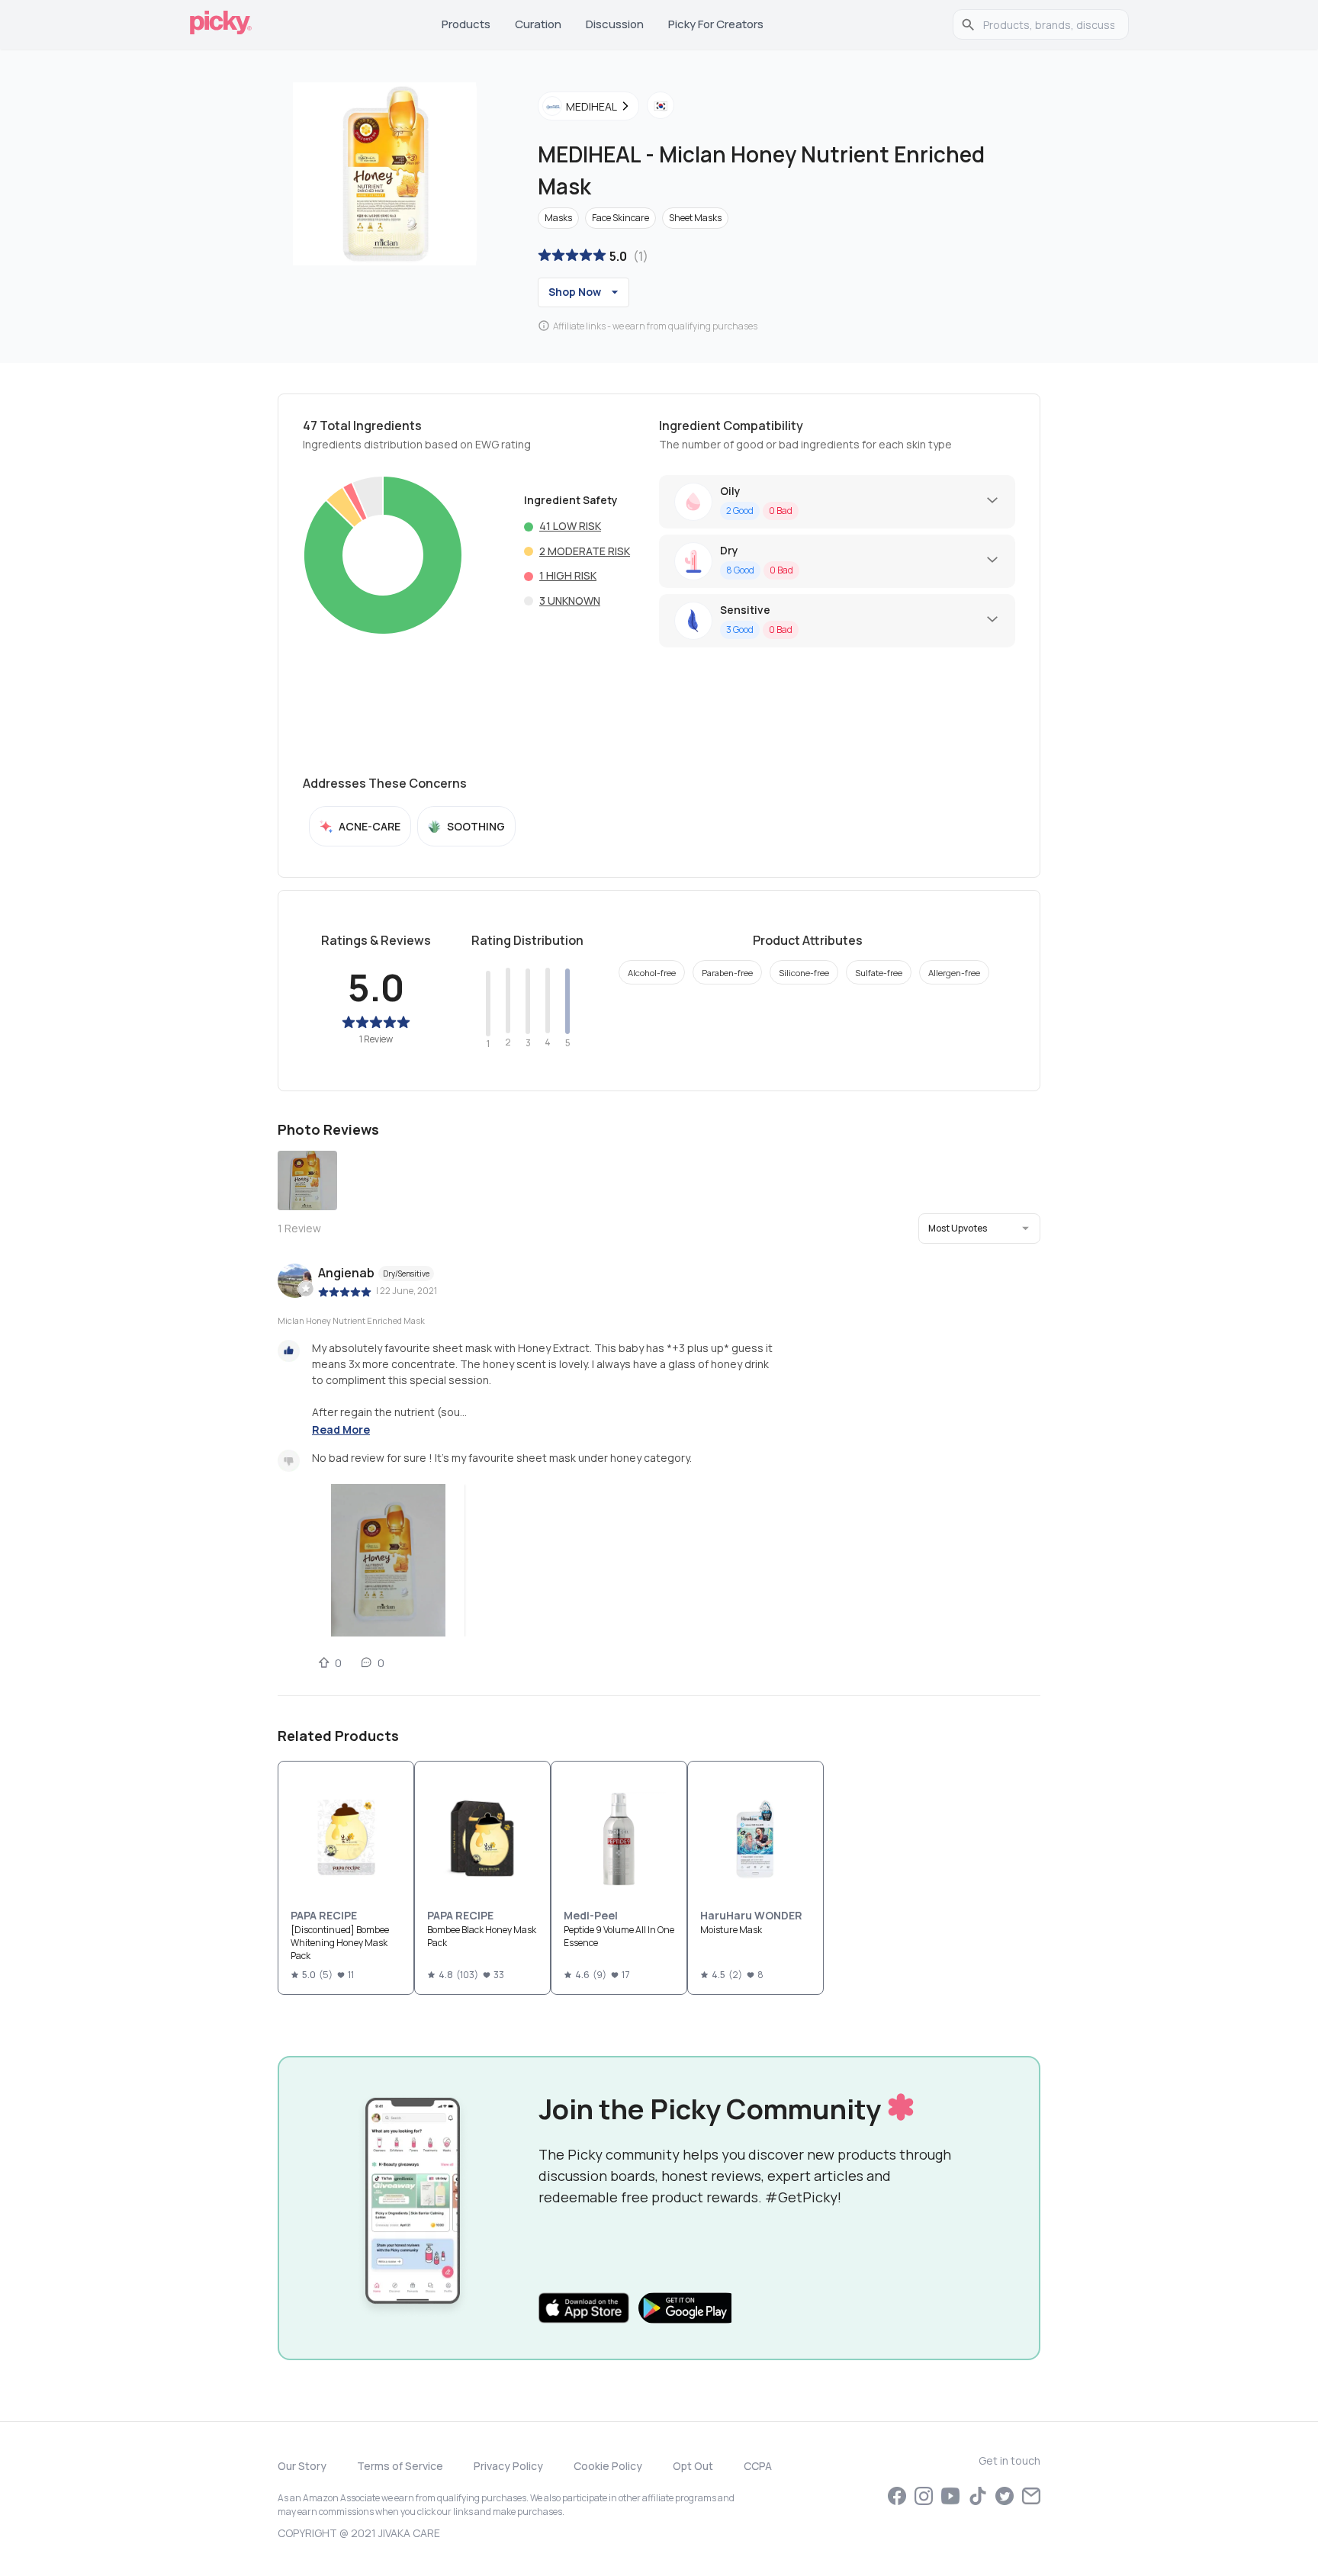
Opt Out (693, 2466)
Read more (341, 1429)
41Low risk (570, 526)
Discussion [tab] (615, 24)
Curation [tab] (538, 24)
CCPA (758, 2466)
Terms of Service (400, 2466)
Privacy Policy (508, 2466)
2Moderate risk (585, 551)
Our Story (302, 2466)
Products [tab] (466, 24)
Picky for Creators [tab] (716, 24)
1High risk (568, 575)
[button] (979, 1229)
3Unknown (570, 601)
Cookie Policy (608, 2466)
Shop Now (575, 292)
